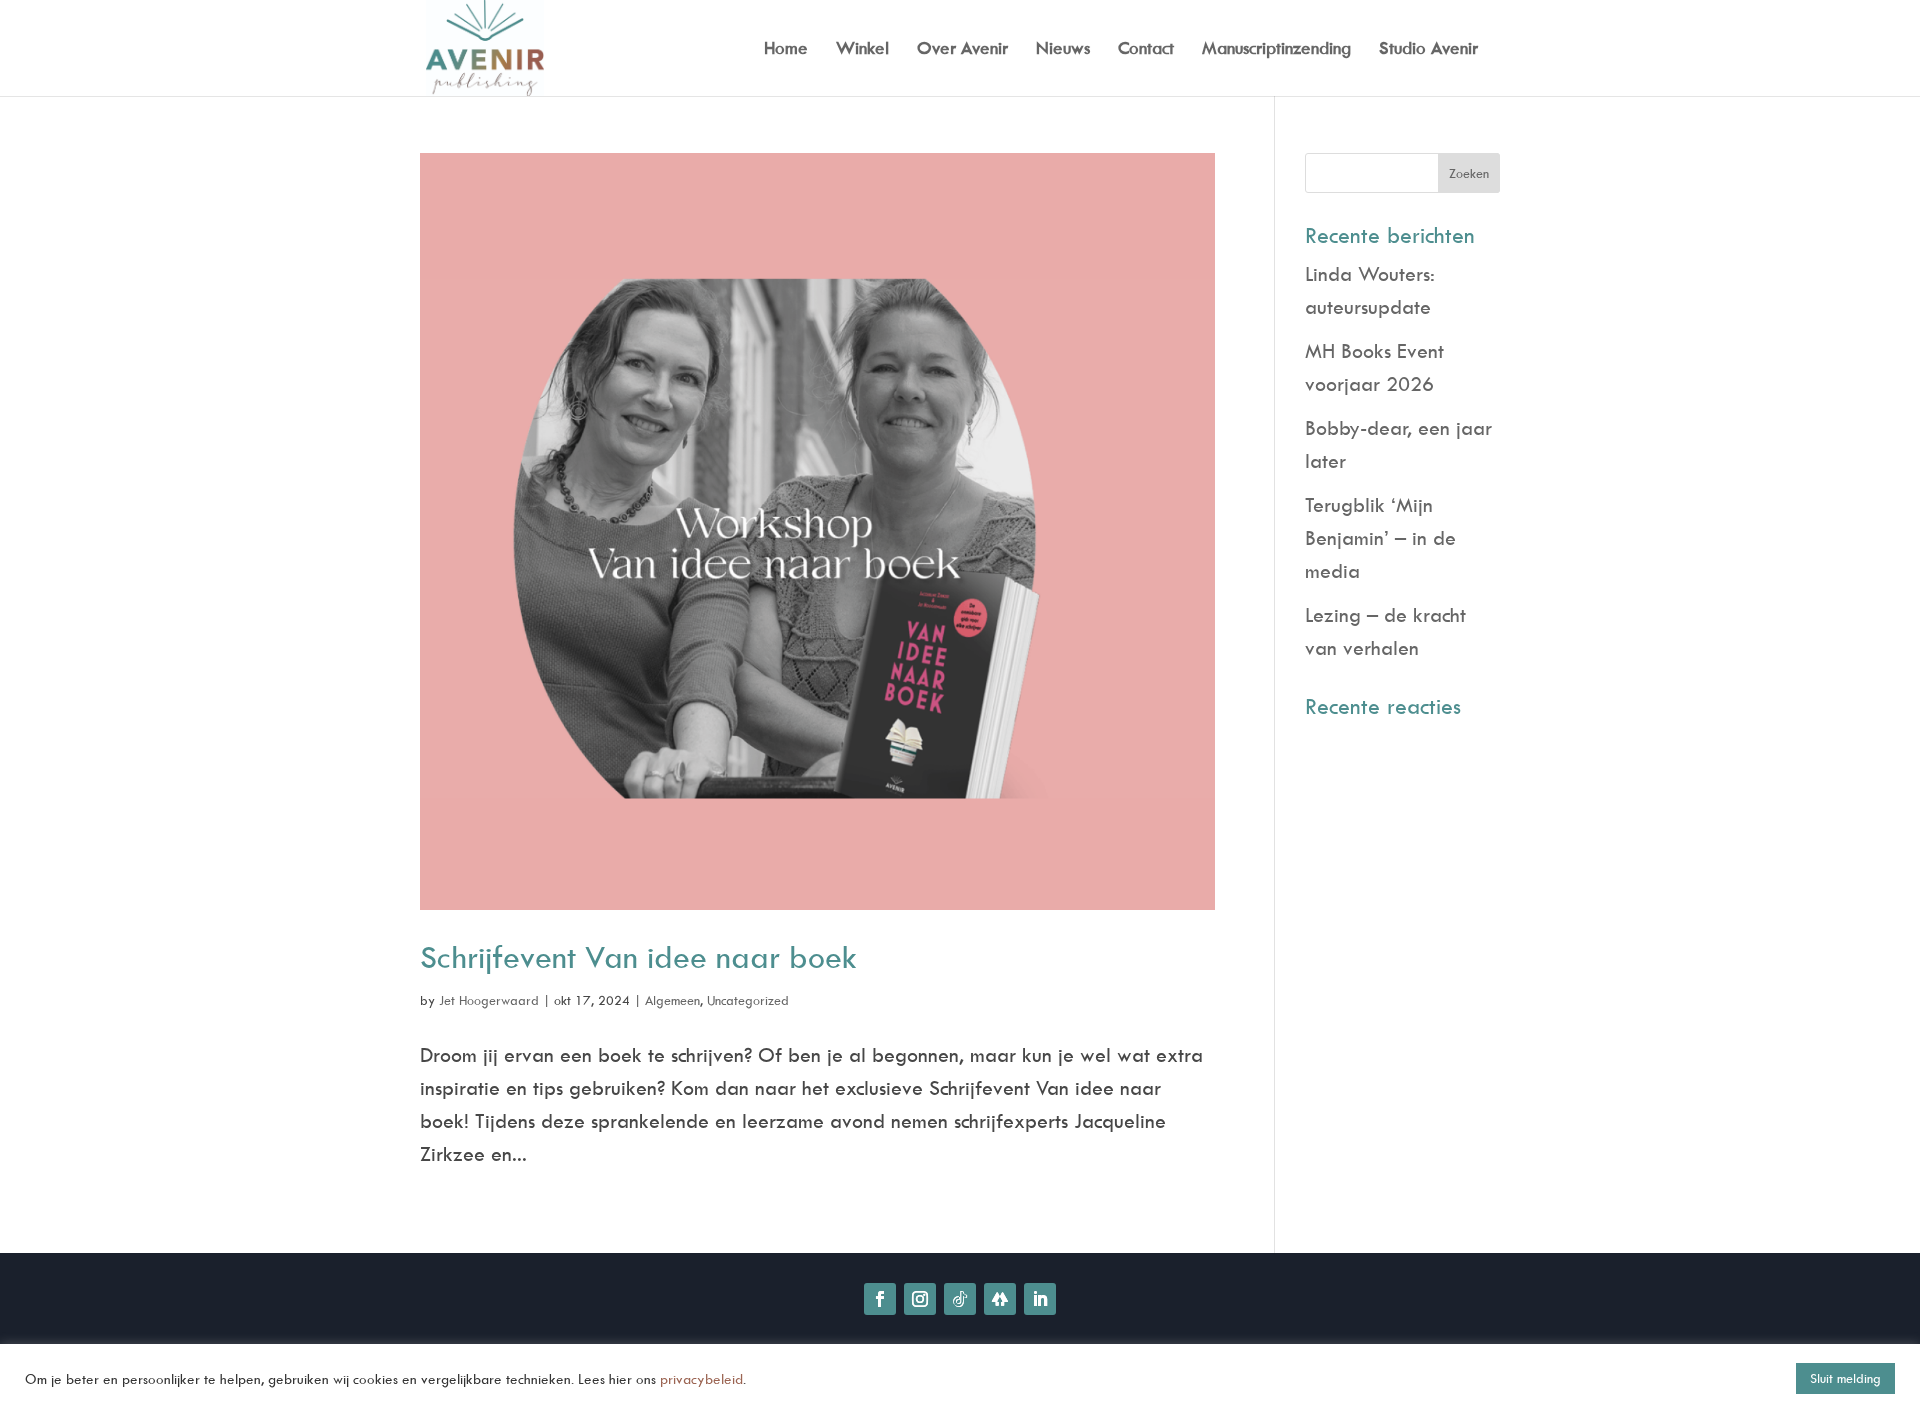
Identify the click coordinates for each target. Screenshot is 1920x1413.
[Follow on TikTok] (960, 1299)
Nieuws (1063, 50)
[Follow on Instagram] (920, 1299)
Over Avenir (962, 50)
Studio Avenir (1428, 50)
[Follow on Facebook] (880, 1299)
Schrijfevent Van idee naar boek (638, 956)
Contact (1146, 50)
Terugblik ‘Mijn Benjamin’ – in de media (1380, 537)
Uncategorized (748, 1000)
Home (786, 50)
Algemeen (672, 1000)
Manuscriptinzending (1276, 50)
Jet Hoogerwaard (489, 1000)
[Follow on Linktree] (1000, 1299)
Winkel (862, 50)
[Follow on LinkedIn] (1040, 1299)
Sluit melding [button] (1845, 1378)
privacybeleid (701, 1378)
